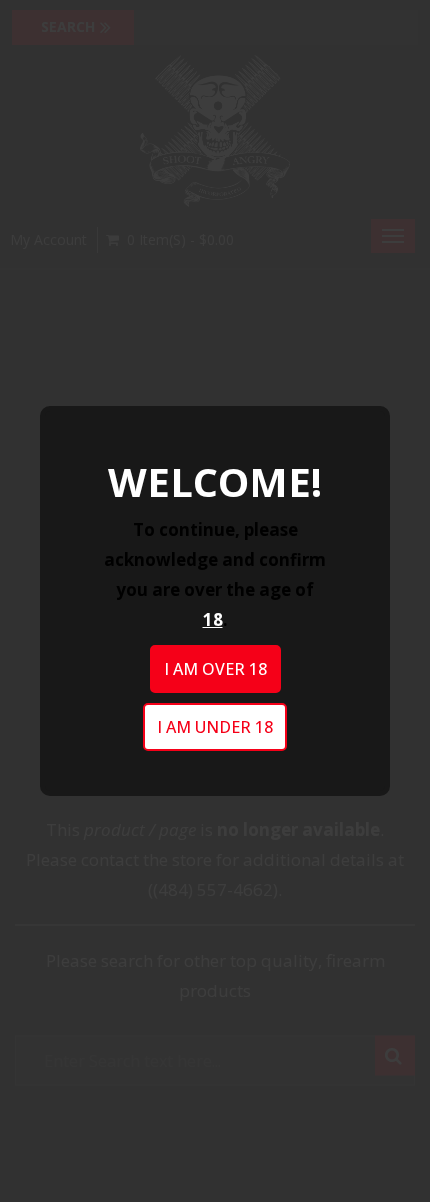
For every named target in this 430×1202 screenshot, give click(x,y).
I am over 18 (215, 669)
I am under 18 (215, 727)
